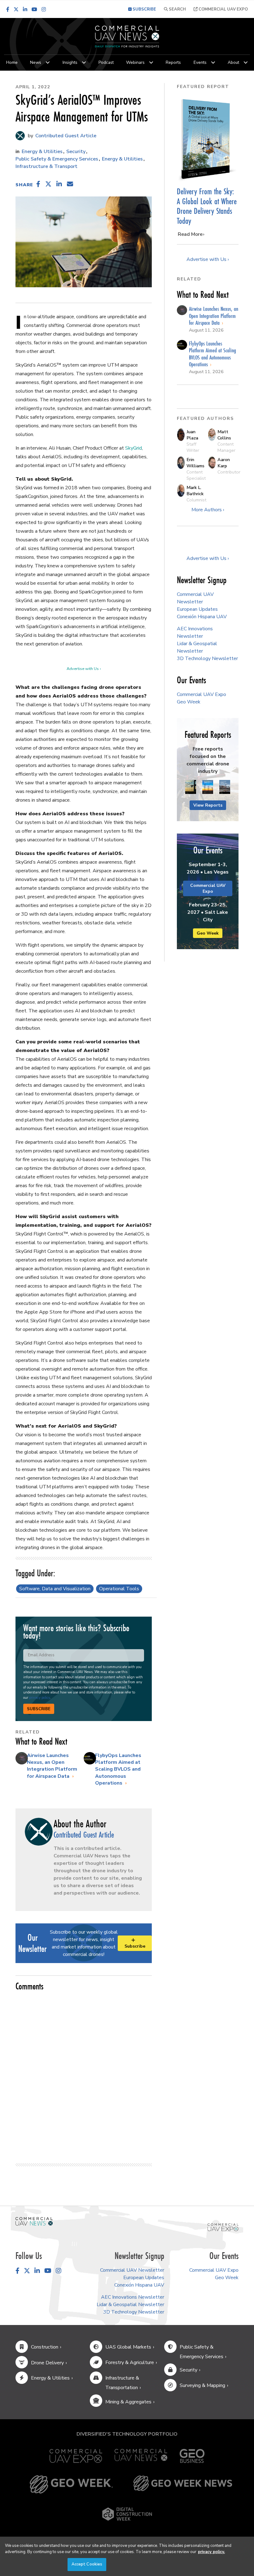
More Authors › (208, 510)
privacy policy (39, 1698)
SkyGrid (134, 448)
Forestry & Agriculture (130, 2362)
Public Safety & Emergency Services (57, 159)
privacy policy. (211, 2552)
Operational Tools (119, 1589)
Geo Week (189, 702)
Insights (70, 62)
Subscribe (39, 1709)
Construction (45, 2347)
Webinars (135, 62)
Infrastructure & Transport (46, 166)
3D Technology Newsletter (207, 658)
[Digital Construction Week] (127, 2514)
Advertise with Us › (84, 669)
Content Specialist (196, 475)
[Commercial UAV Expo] (223, 2227)
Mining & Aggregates (128, 2402)
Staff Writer (193, 447)
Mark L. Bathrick (195, 491)
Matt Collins (224, 435)
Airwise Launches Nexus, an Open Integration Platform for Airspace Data (52, 1766)
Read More (190, 234)
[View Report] (191, 787)
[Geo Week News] (183, 2484)
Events (200, 62)
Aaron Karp (224, 463)
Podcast (106, 62)
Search (177, 9)
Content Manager (226, 447)
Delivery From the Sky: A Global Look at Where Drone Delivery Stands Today (207, 206)
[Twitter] (16, 9)
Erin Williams (195, 463)
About (233, 62)
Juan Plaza (192, 435)
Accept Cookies (87, 2564)
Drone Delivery (47, 2363)
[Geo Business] (192, 2456)
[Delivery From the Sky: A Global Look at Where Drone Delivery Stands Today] (208, 139)
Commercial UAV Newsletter (132, 2270)
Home (12, 62)
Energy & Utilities (42, 152)
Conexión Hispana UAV (202, 617)
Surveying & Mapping (202, 2385)
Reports (173, 62)
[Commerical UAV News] (34, 2221)
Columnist (196, 500)
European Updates (197, 609)
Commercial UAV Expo (223, 9)
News (36, 62)
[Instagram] (44, 9)
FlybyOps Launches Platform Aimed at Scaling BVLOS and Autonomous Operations (118, 1769)
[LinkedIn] (25, 9)
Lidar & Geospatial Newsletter (130, 2305)
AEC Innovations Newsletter (133, 2297)
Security (76, 152)
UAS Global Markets (128, 2347)
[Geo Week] (71, 2484)
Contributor (229, 472)
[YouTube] (34, 9)
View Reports (208, 805)
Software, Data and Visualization (55, 1589)
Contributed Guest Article (65, 136)
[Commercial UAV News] (141, 2456)
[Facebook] (8, 9)
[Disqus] (84, 2074)
